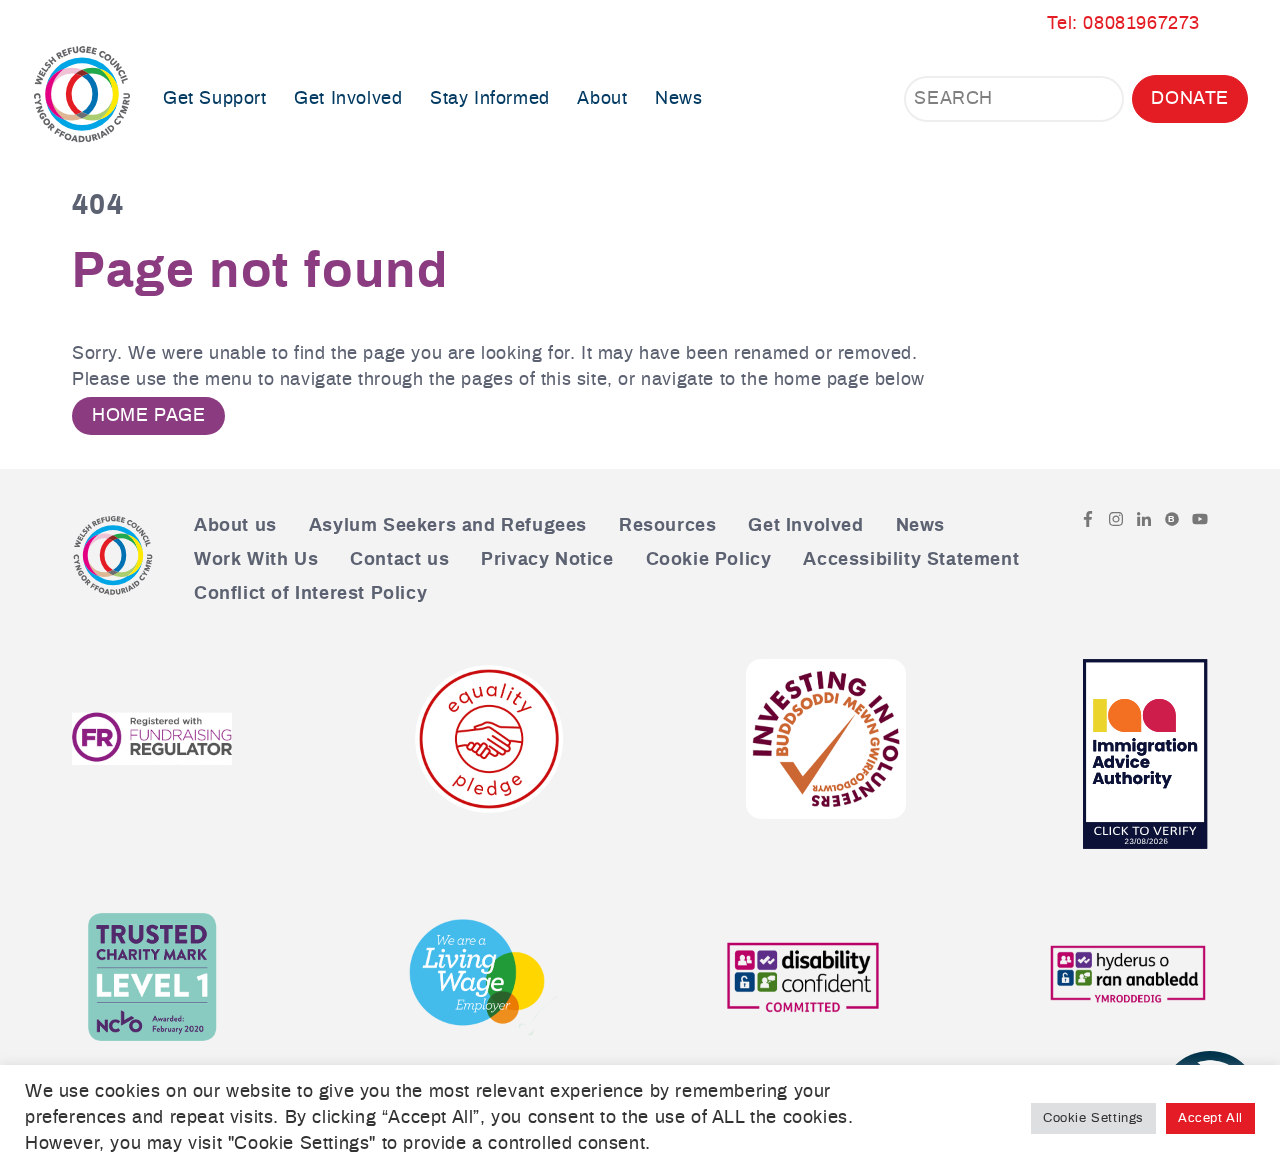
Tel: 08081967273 (1123, 24)
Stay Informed (490, 99)
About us (235, 526)
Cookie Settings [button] (1093, 1118)
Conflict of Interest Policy (310, 594)
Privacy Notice (547, 560)
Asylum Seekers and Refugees (448, 526)
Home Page (148, 416)
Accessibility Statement (911, 560)
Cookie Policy (709, 560)
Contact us (399, 560)
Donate (1190, 99)
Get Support (215, 99)
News (678, 99)
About (602, 99)
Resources (667, 526)
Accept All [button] (1210, 1118)
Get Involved (805, 526)
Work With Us (256, 560)
